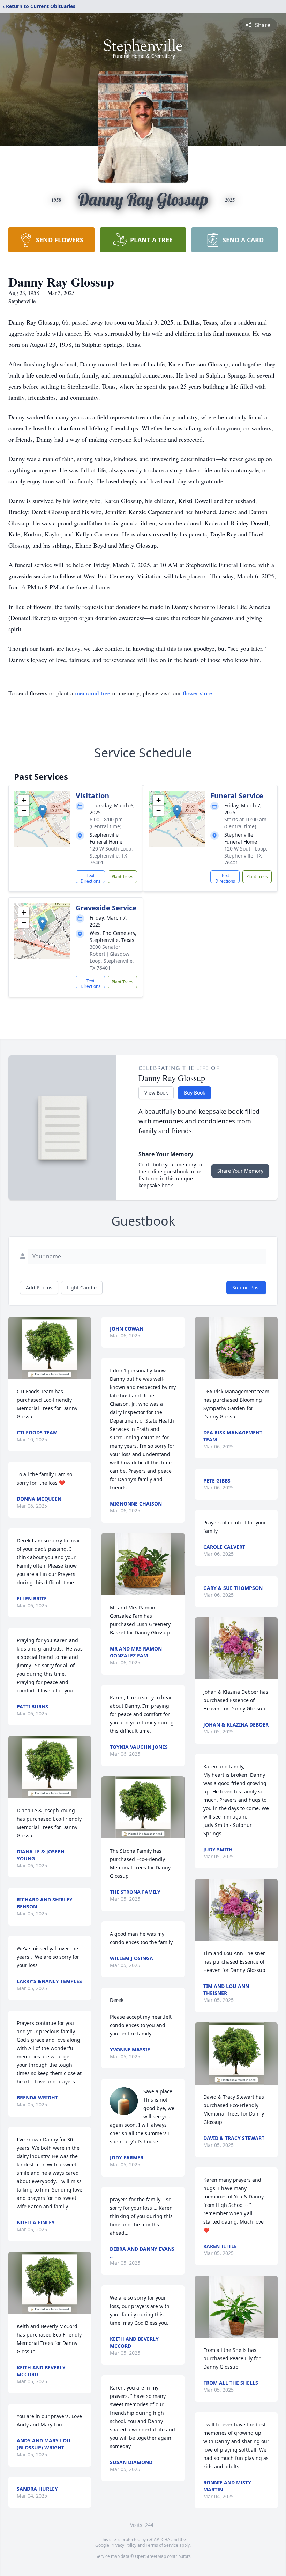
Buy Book (194, 1093)
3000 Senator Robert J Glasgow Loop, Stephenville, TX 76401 (112, 957)
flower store (197, 693)
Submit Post (246, 1287)
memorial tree (93, 693)
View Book (156, 1093)
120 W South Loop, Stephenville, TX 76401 (111, 856)
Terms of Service (162, 2545)
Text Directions (91, 878)
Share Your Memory (240, 1171)
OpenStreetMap (150, 2556)
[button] (42, 812)
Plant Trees (122, 877)
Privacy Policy (123, 2545)
